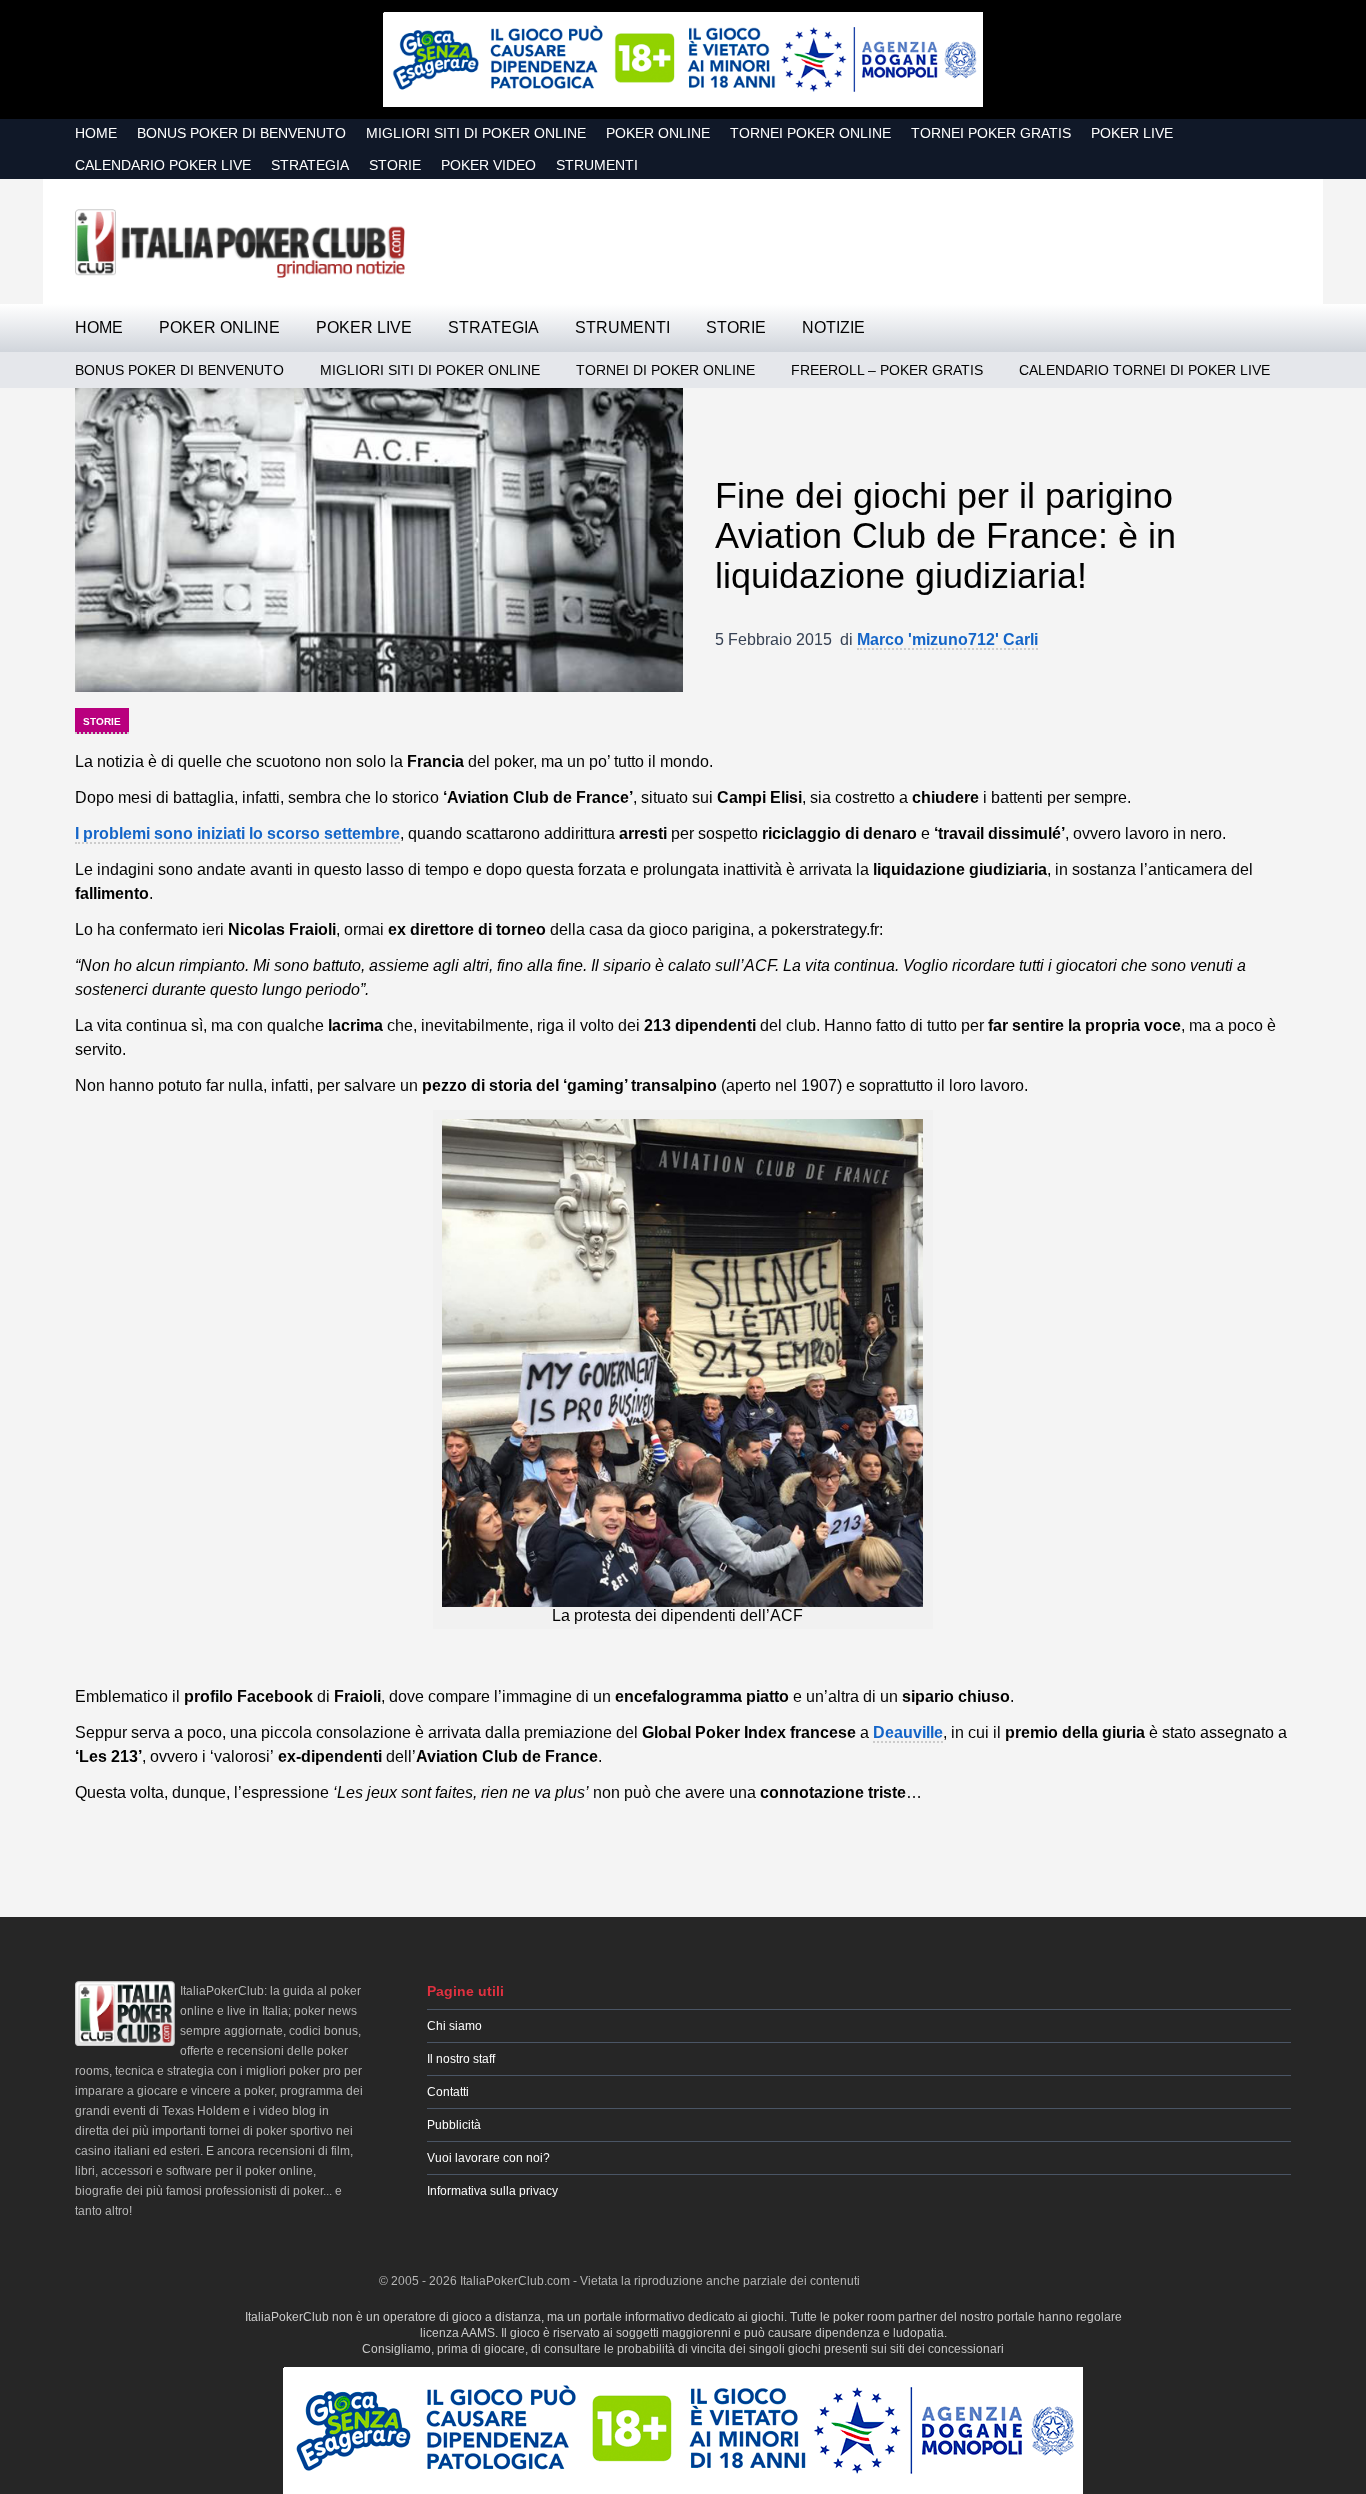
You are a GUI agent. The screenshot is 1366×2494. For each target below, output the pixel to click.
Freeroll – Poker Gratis (887, 370)
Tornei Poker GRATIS (991, 133)
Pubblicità (454, 2125)
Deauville (908, 1732)
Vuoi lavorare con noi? (488, 2158)
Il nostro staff (461, 2059)
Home (96, 133)
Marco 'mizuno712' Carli (947, 639)
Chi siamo (454, 2026)
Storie (395, 165)
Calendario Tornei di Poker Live (1144, 370)
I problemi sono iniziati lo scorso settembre (237, 833)
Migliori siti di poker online (476, 133)
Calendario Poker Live (163, 165)
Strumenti (597, 165)
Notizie (833, 327)
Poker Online (658, 133)
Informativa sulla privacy (492, 2191)
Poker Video (488, 165)
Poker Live (1132, 133)
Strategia (310, 165)
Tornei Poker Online (810, 133)
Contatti (448, 2092)
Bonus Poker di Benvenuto (241, 133)
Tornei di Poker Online (665, 370)
